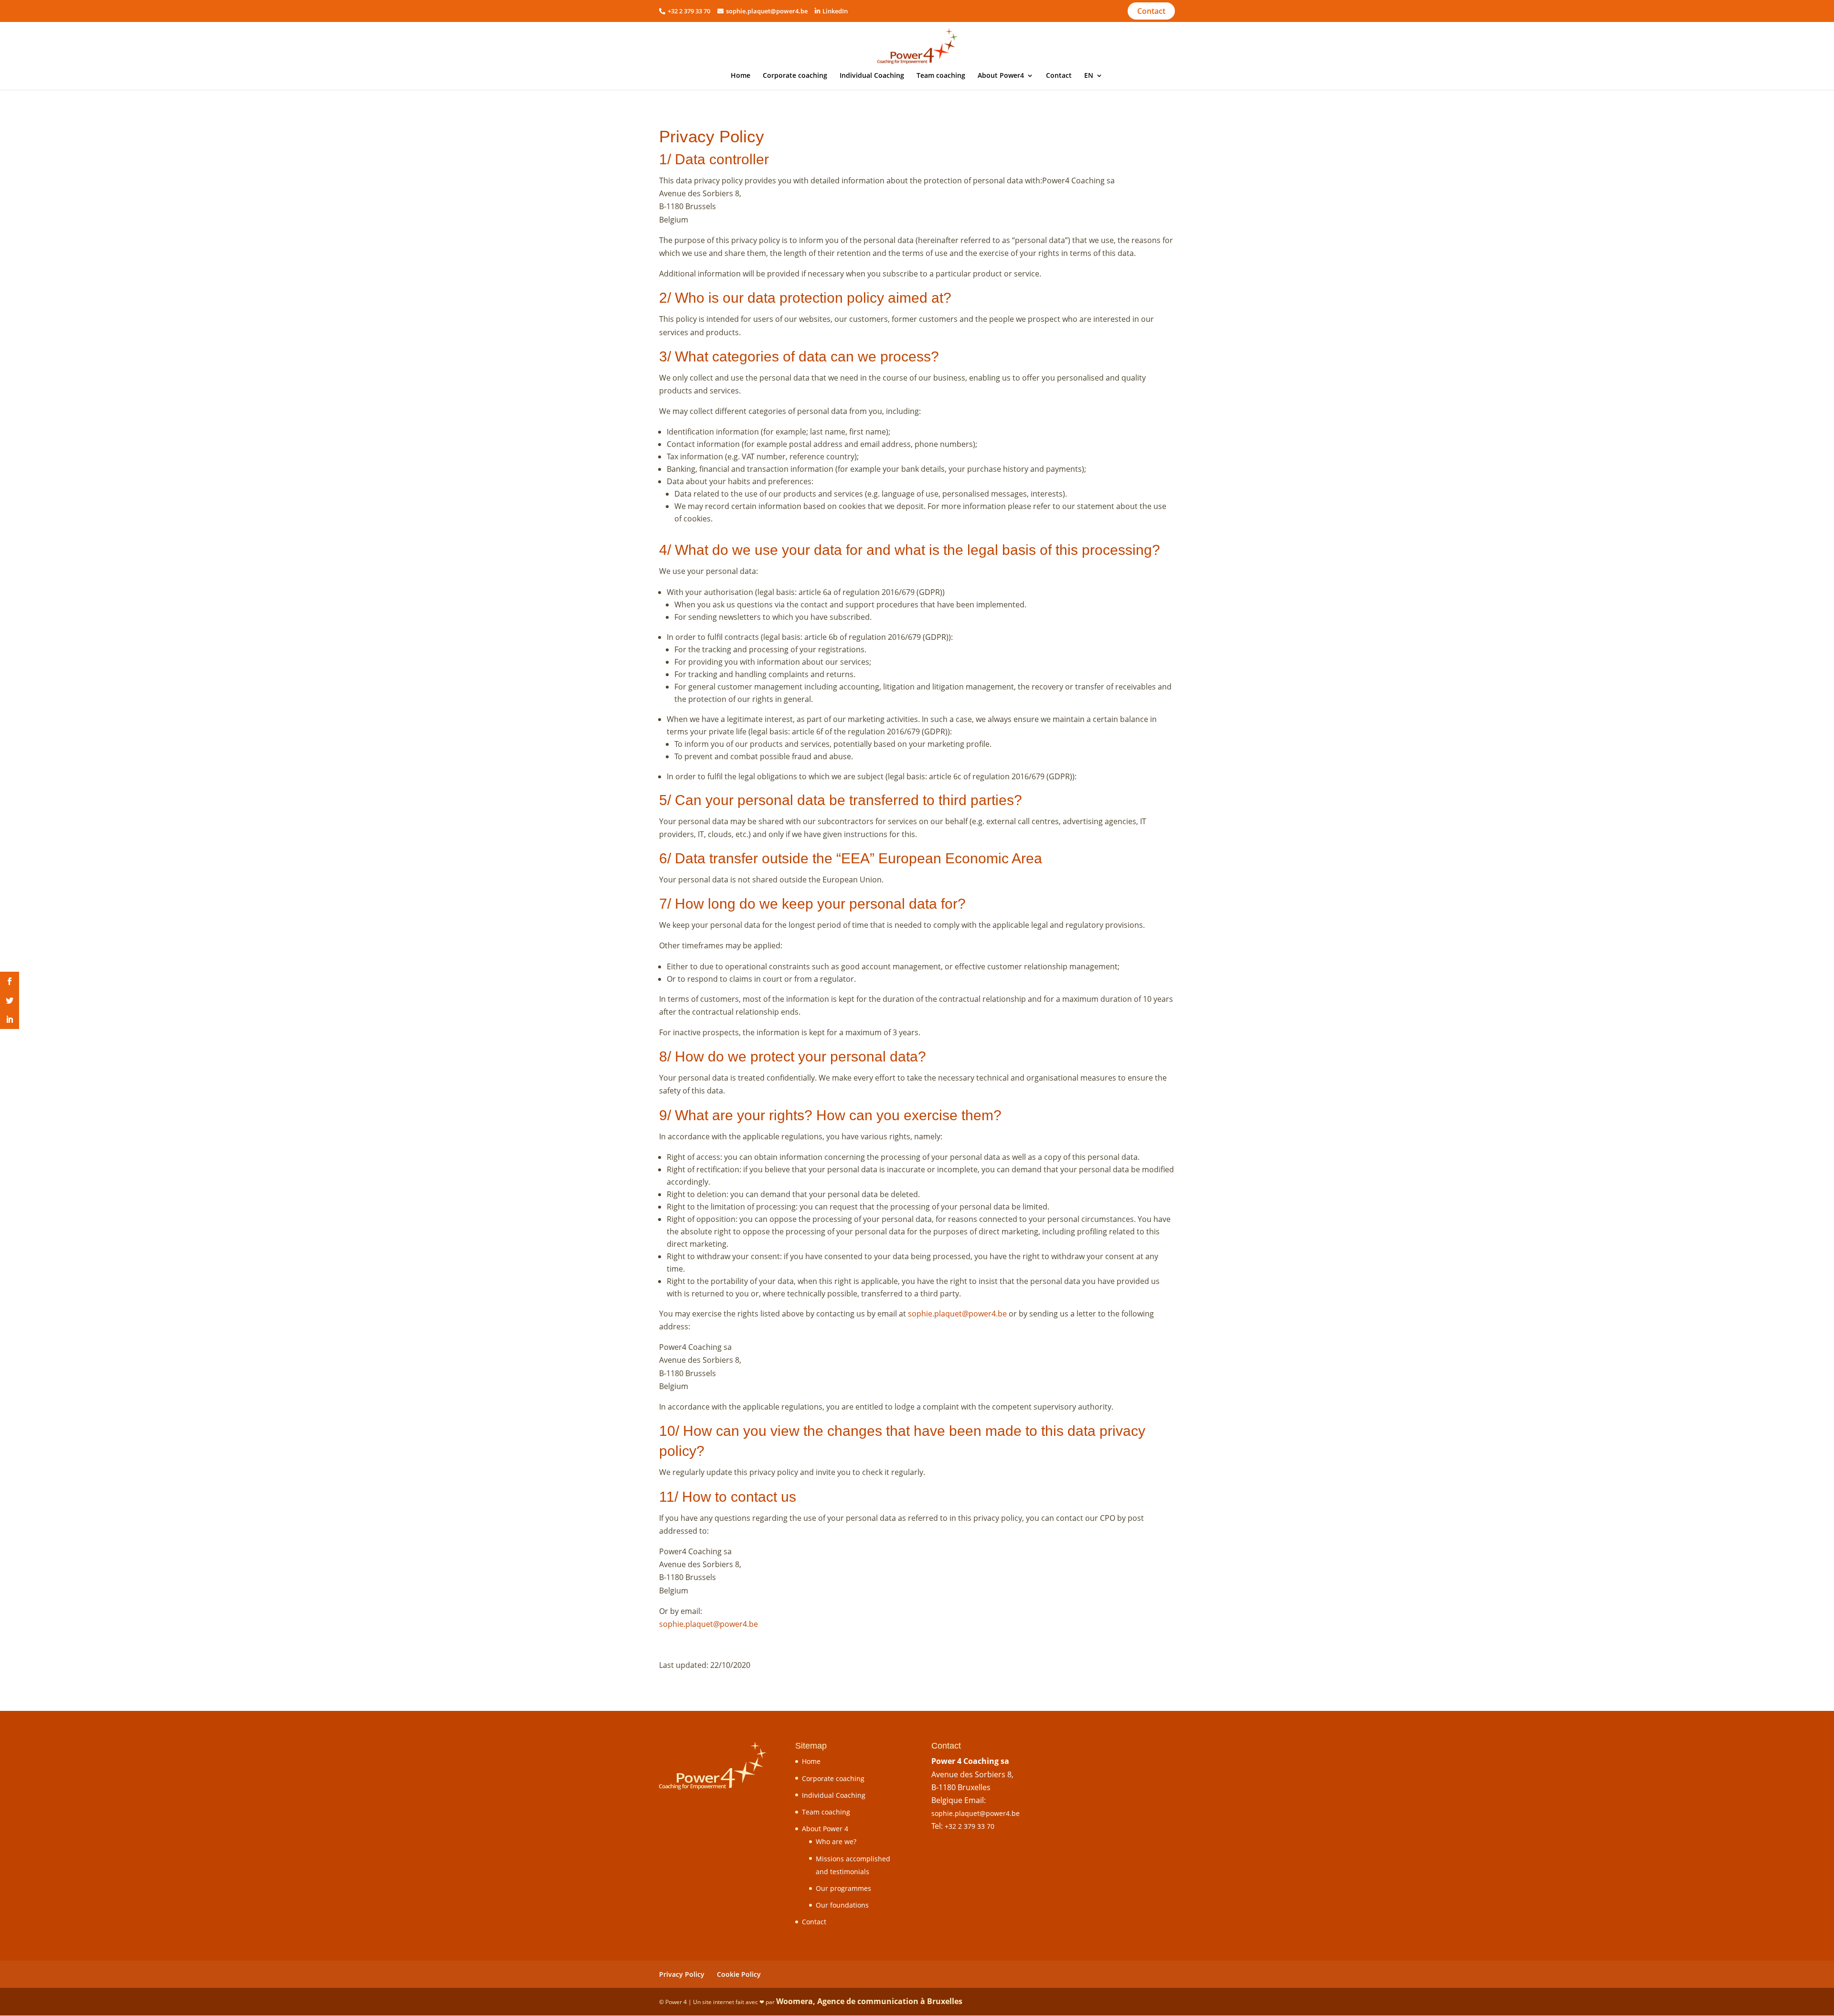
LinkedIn (835, 11)
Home (741, 76)
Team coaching (941, 76)
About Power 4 (825, 1829)
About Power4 (1001, 76)
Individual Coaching (872, 76)
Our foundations (842, 1905)
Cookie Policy (739, 1974)
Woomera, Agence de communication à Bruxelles (869, 2001)
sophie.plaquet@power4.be (767, 11)
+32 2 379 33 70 (970, 1826)
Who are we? (836, 1841)
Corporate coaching (795, 76)
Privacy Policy (682, 1974)
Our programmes (843, 1888)
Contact (1151, 11)
